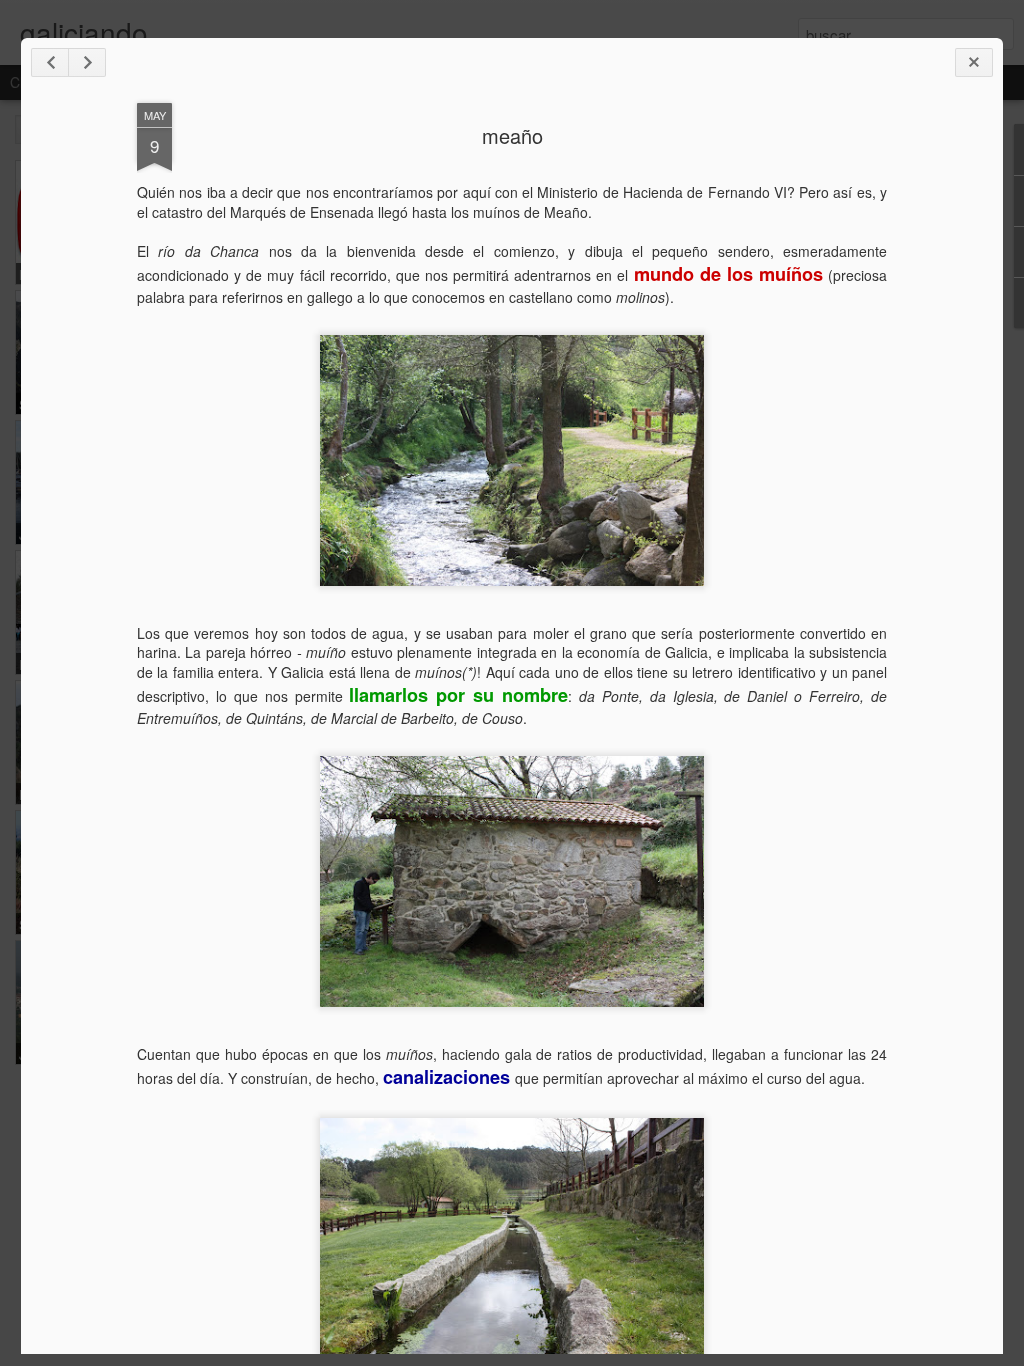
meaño (512, 135)
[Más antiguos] (87, 62)
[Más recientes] (50, 62)
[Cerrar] (974, 62)
